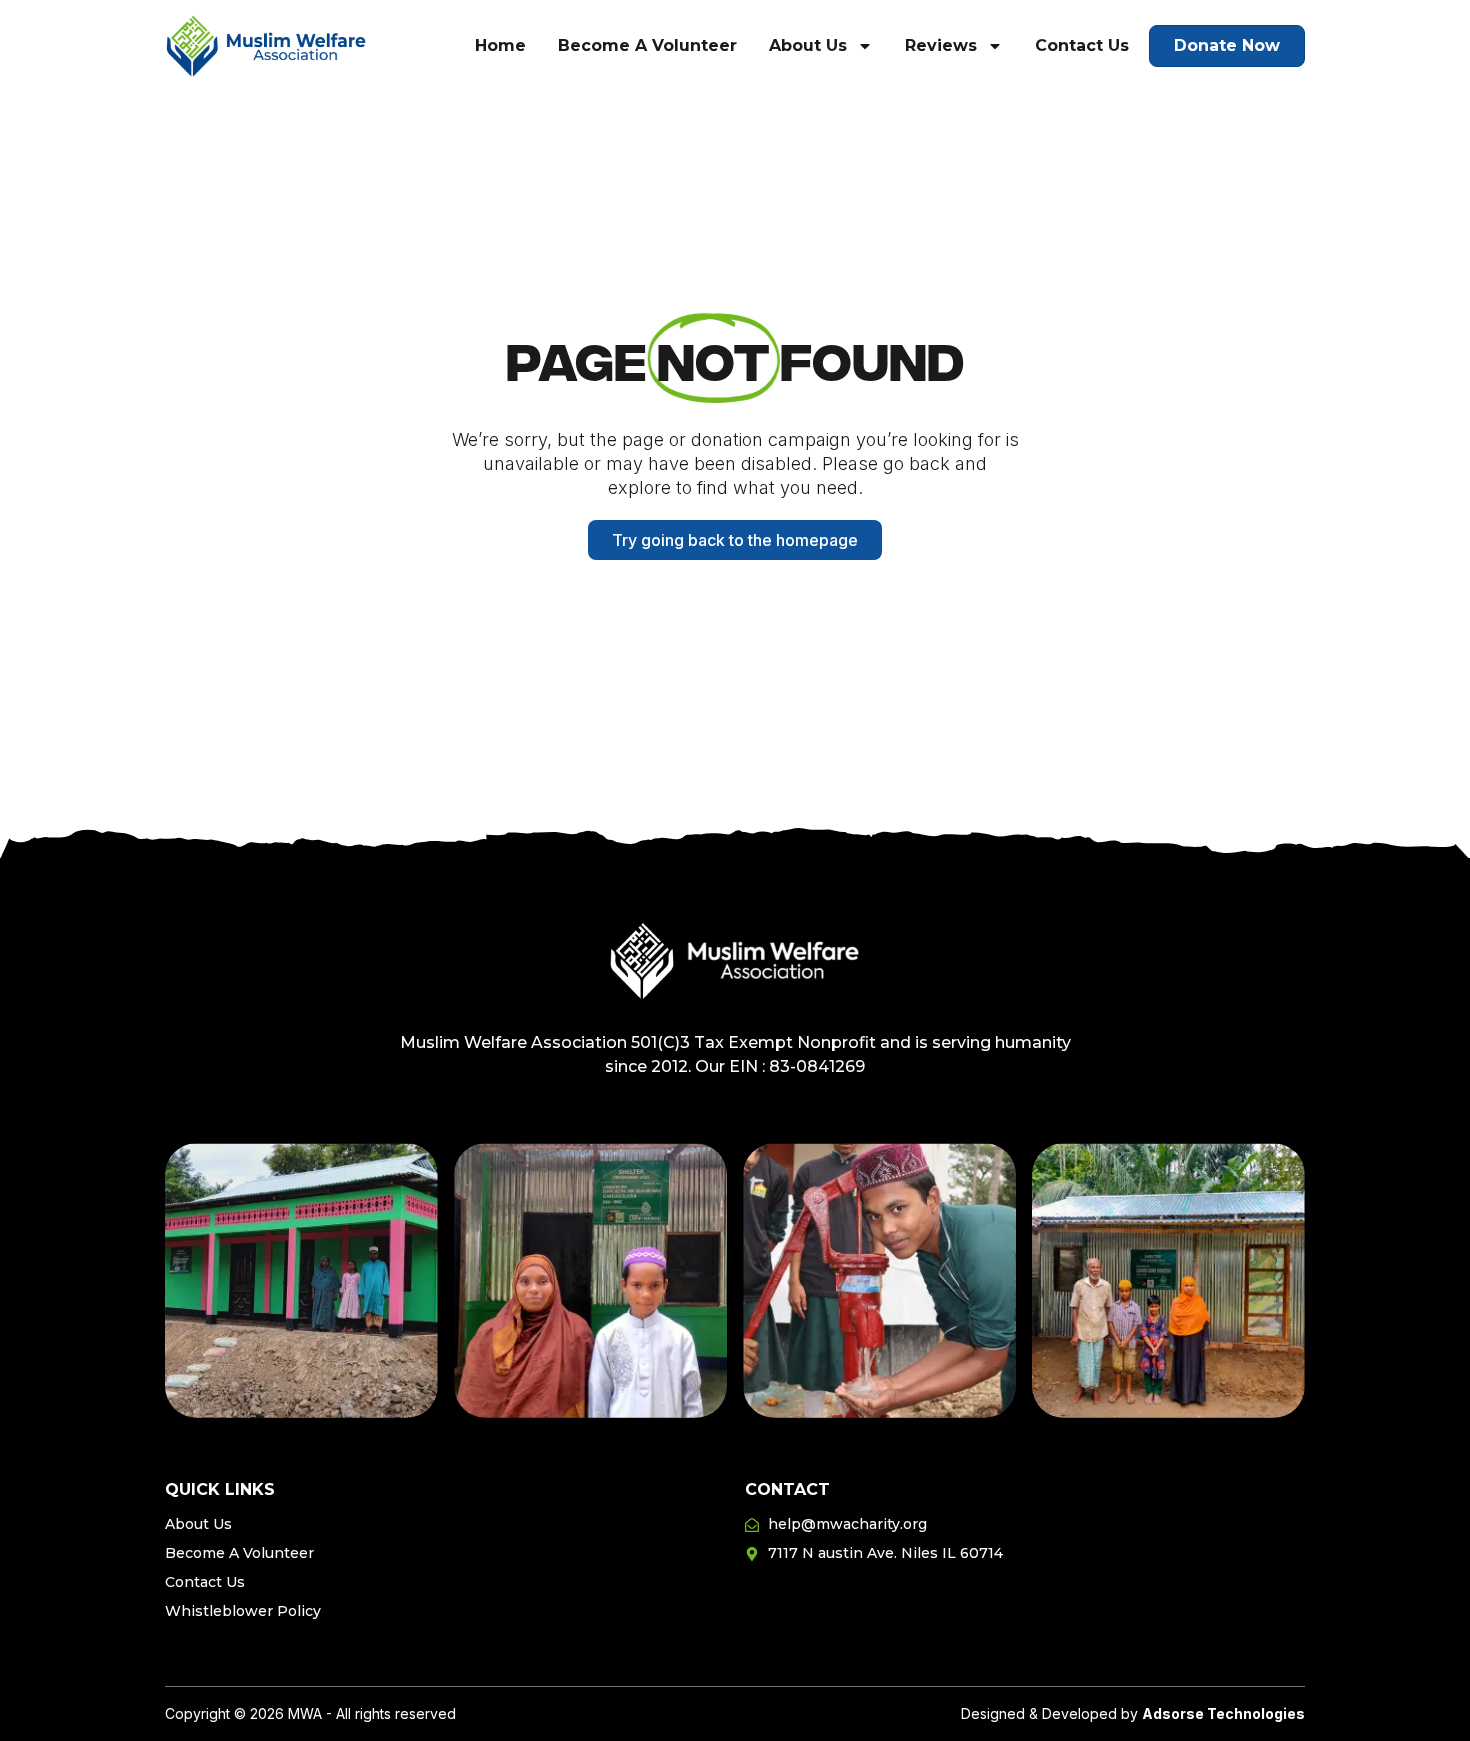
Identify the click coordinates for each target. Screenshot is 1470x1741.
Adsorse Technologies (1223, 1713)
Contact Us (1082, 45)
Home (500, 45)
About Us (808, 45)
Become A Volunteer (647, 45)
